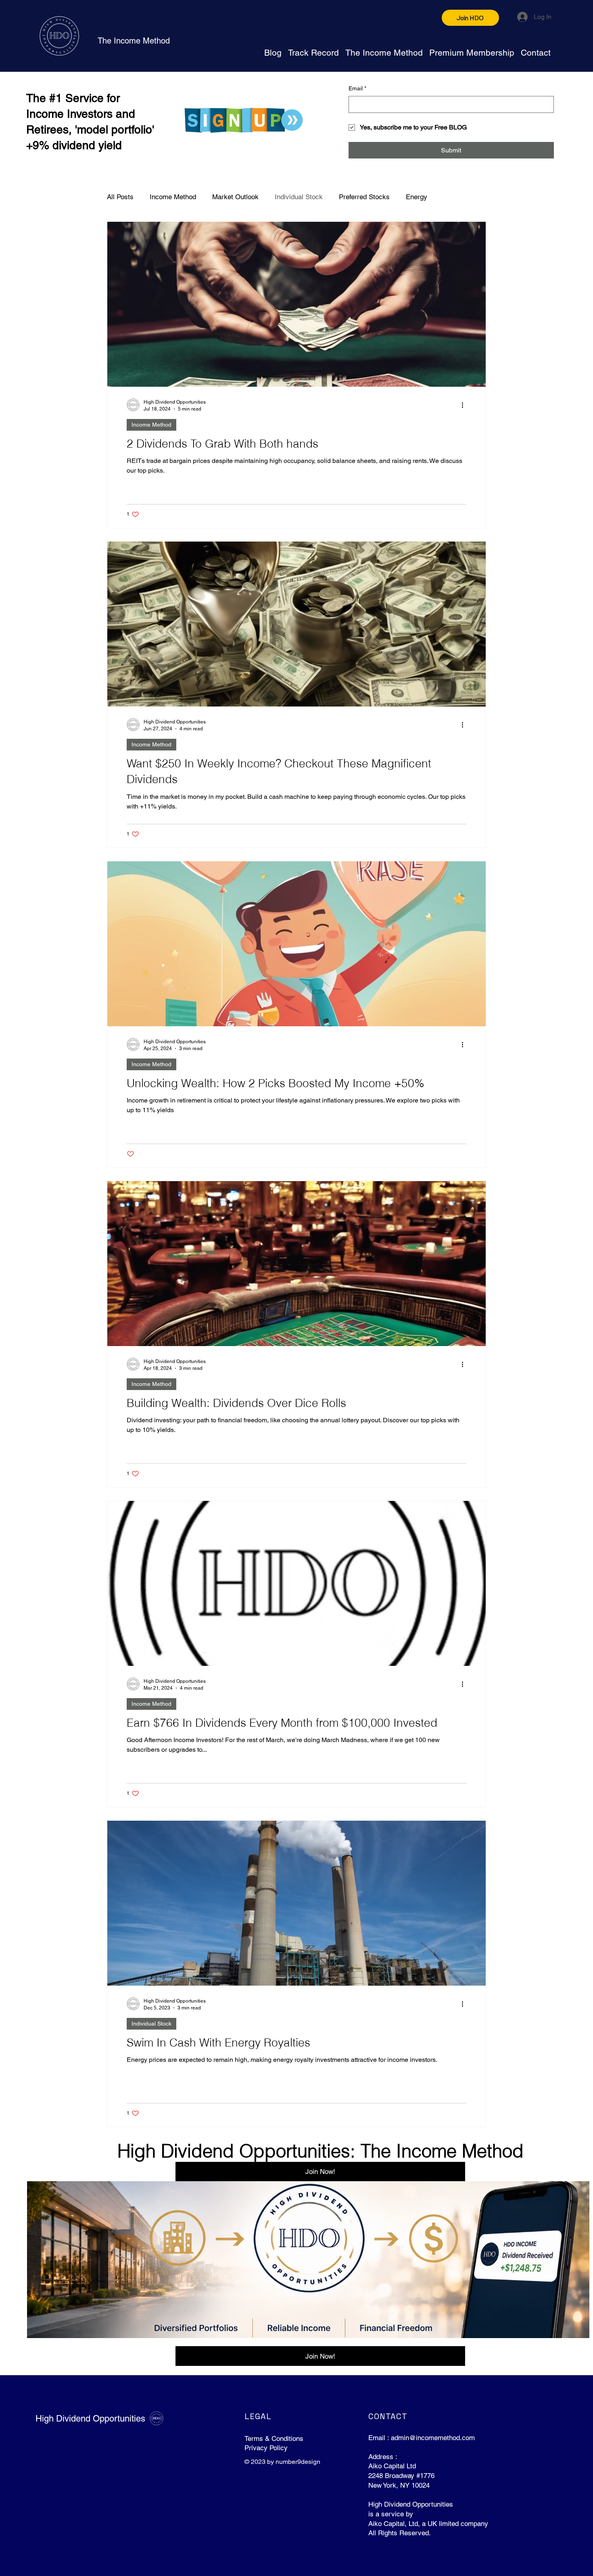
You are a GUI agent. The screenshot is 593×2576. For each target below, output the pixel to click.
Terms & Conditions (274, 2438)
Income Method (173, 197)
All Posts (120, 197)
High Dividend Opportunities (90, 2419)
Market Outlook (235, 197)
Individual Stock (299, 197)
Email (357, 88)
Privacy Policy (266, 2448)
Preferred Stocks (364, 197)
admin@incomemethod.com (433, 2438)
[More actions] (465, 405)
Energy (417, 197)
